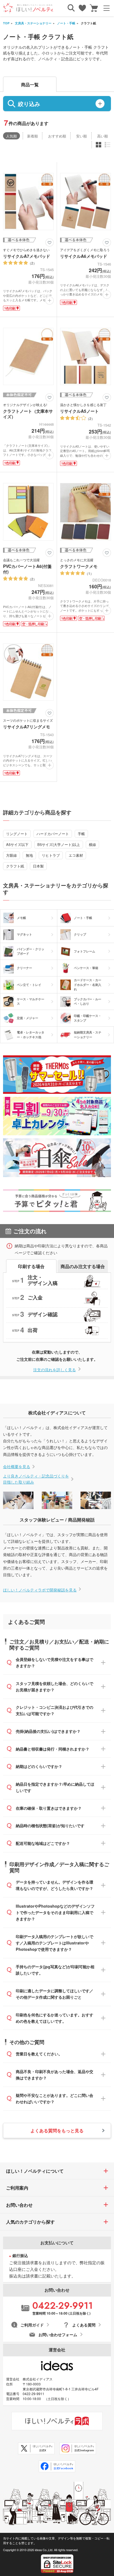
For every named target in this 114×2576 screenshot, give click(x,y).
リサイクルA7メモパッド (27, 256)
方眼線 (11, 855)
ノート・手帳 (66, 23)
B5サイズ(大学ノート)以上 (59, 844)
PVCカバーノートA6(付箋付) (27, 569)
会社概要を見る (17, 1466)
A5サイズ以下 (17, 844)
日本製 (38, 866)
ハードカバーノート (53, 834)
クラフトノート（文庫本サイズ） (28, 414)
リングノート (17, 834)
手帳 (81, 834)
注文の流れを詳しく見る (55, 1370)
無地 (29, 855)
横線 (92, 844)
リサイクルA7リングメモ (27, 727)
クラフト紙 (15, 866)
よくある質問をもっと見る (57, 2130)
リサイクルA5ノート (79, 411)
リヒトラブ (51, 855)
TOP (6, 23)
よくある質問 (84, 2325)
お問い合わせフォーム (58, 2334)
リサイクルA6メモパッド (84, 256)
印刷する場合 (31, 1266)
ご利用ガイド (32, 2325)
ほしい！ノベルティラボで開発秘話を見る (40, 1590)
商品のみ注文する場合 (83, 1266)
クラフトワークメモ (79, 566)
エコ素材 (76, 855)
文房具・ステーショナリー (33, 23)
